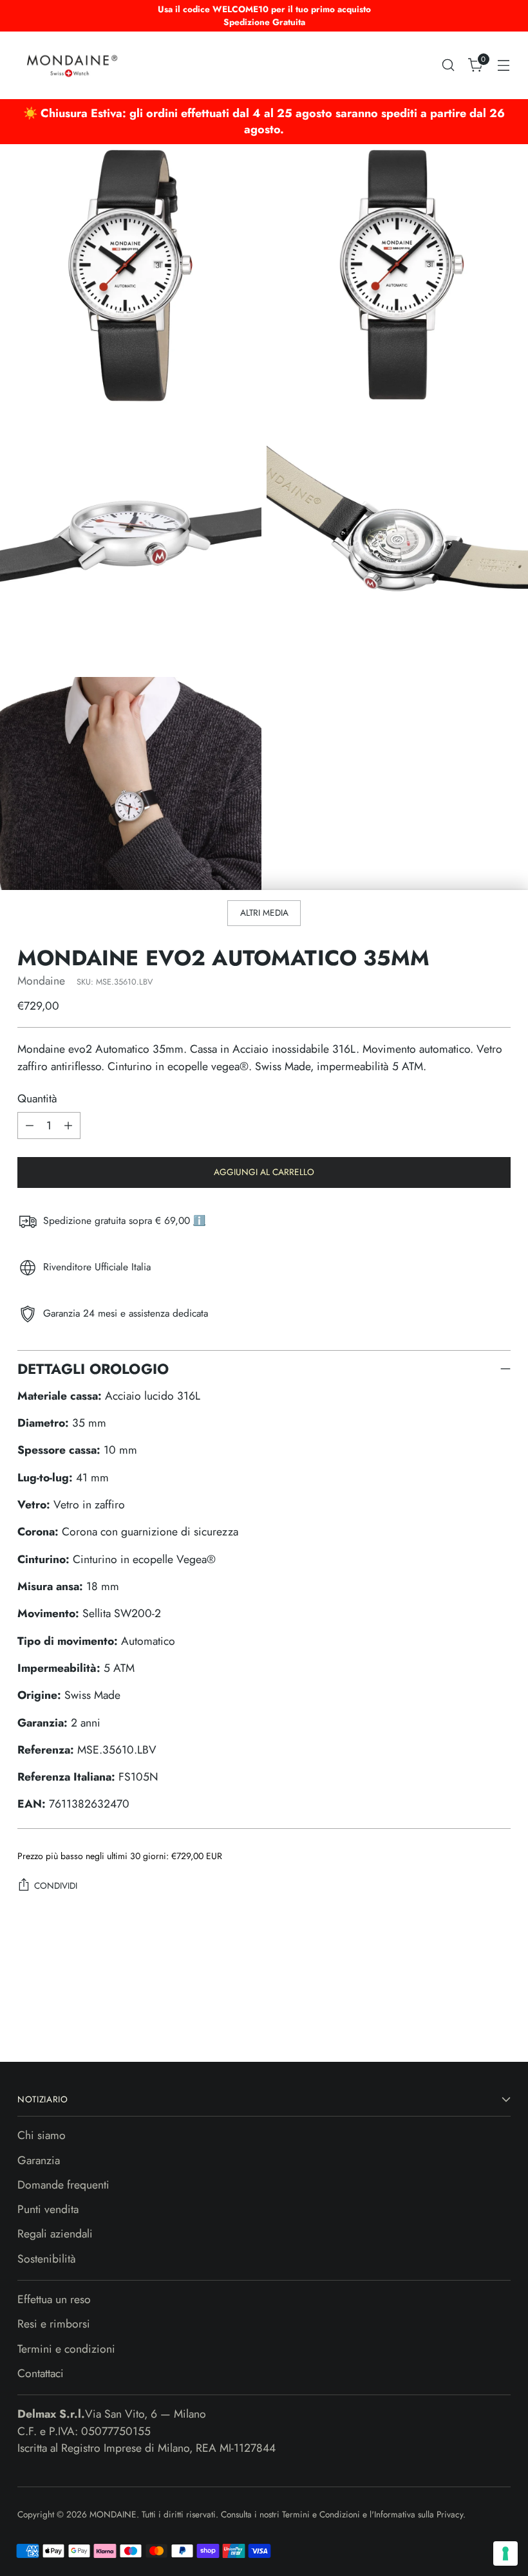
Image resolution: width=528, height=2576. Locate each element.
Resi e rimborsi (54, 2324)
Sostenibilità (47, 2259)
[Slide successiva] (500, 2017)
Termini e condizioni (66, 2349)
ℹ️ (199, 1220)
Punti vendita (48, 2209)
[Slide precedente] (470, 2017)
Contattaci (41, 2373)
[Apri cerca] (448, 65)
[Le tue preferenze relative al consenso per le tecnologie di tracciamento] (505, 2553)
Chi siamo (42, 2135)
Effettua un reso (54, 2299)
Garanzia (39, 2160)
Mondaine (41, 981)
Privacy (450, 2514)
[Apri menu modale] (504, 65)
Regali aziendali (55, 2234)
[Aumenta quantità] (68, 1126)
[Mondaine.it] (72, 65)
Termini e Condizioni (322, 2514)
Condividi (56, 1886)
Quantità (37, 1098)
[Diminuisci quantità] (30, 1126)
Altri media (264, 913)
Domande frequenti (63, 2185)
